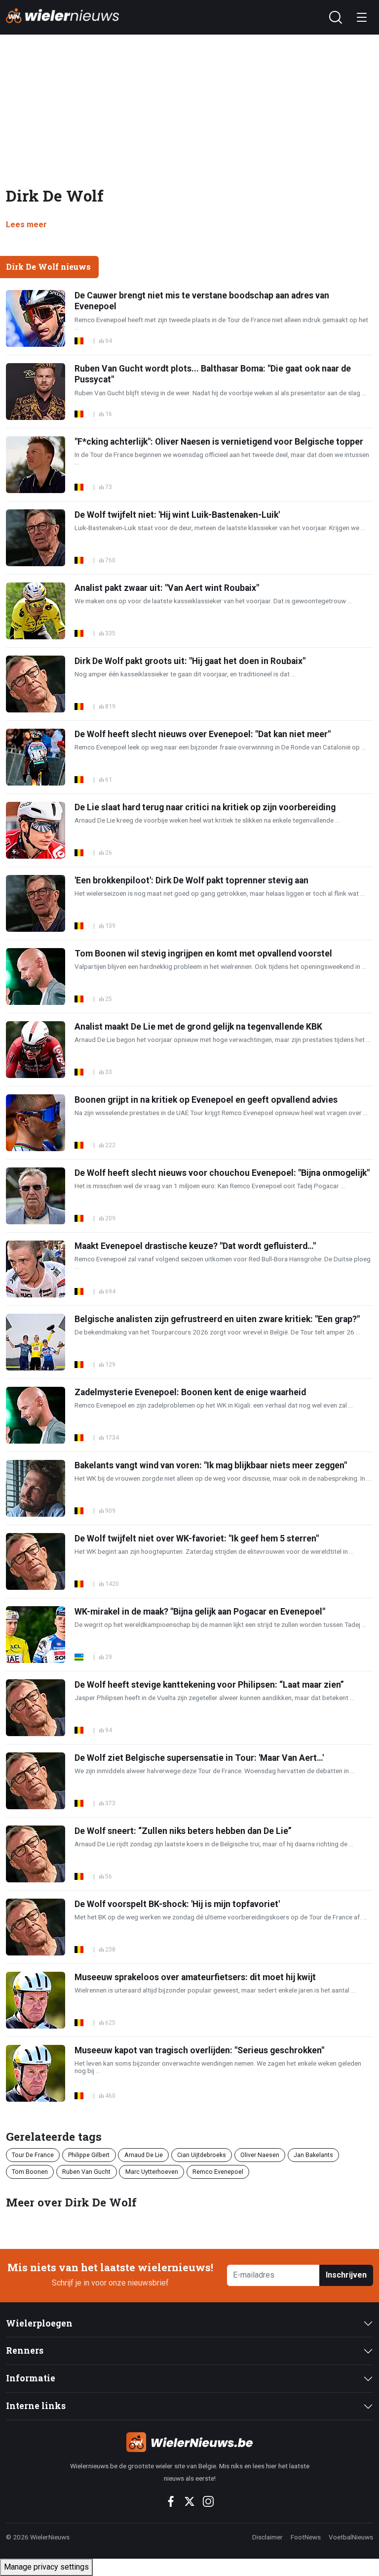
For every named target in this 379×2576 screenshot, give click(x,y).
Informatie (31, 2378)
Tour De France (33, 2155)
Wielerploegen (39, 2323)
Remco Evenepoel (218, 2172)
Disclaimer (267, 2537)
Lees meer (26, 225)
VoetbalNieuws (351, 2537)
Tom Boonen (30, 2172)
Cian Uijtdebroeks (202, 2155)
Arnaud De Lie (144, 2155)
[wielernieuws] (189, 2442)
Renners (25, 2350)
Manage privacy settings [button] (46, 2567)
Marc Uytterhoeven (152, 2172)
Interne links (36, 2406)
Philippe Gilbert (89, 2155)
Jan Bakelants (313, 2155)
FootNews (306, 2537)
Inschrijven (346, 2275)
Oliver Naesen (260, 2155)
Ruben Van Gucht (86, 2172)
